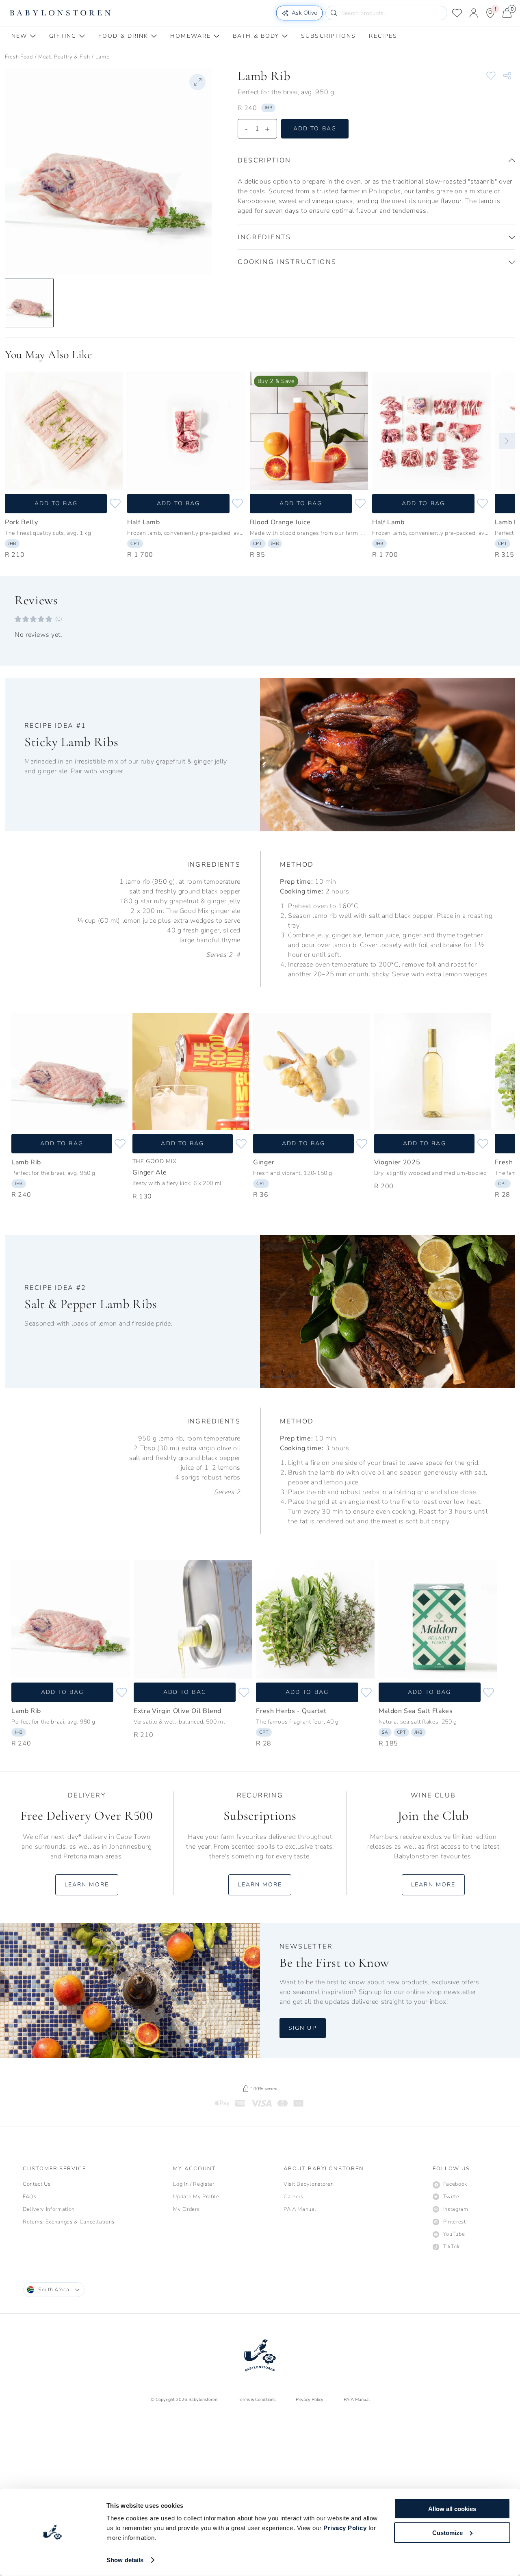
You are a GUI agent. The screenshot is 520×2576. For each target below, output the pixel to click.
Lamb (103, 57)
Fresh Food (19, 57)
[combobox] (54, 2290)
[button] (376, 160)
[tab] (24, 36)
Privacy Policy (345, 2528)
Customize (447, 2532)
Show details (125, 2560)
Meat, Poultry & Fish (64, 57)
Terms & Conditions (257, 2400)
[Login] (474, 13)
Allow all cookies (452, 2509)
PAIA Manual (357, 2400)
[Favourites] (457, 13)
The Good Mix (155, 1161)
